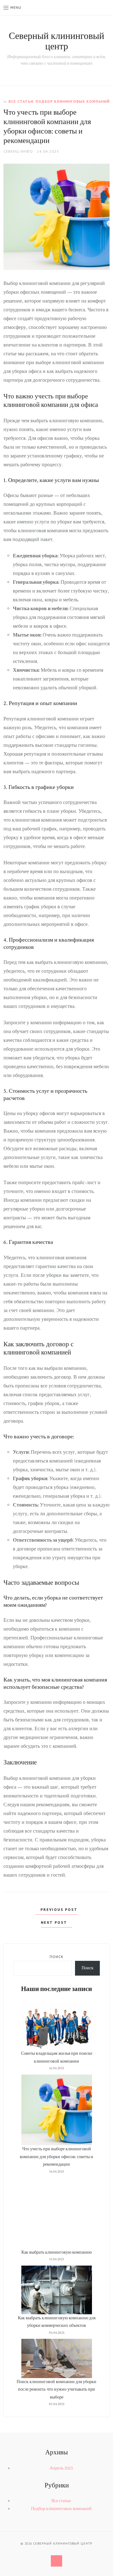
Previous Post (58, 1909)
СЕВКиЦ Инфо (18, 151)
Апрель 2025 (61, 2468)
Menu (16, 7)
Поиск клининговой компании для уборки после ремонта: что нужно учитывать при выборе (56, 2390)
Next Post (55, 1922)
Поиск (56, 1957)
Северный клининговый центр (56, 41)
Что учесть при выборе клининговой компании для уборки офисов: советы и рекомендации (56, 2157)
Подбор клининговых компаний (73, 101)
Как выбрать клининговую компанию (56, 2252)
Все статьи (21, 101)
